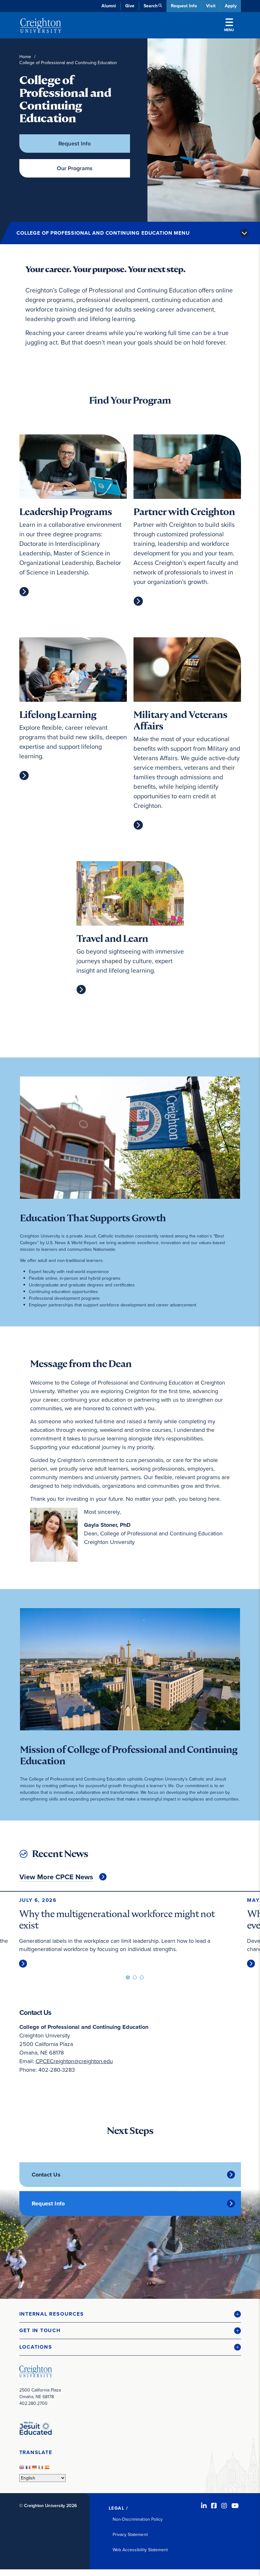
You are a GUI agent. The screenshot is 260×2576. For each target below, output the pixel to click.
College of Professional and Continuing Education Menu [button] (103, 233)
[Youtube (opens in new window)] (235, 2506)
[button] (130, 2314)
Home (25, 57)
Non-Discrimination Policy (138, 2519)
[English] (23, 2469)
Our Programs (75, 168)
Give (130, 6)
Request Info (184, 6)
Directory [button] (74, 153)
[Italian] (42, 2469)
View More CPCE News (56, 1877)
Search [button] (151, 6)
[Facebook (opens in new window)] (214, 2506)
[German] (35, 2469)
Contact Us (46, 2175)
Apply (231, 6)
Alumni (109, 6)
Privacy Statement (130, 2535)
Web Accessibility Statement (140, 2550)
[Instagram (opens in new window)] (224, 2506)
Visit (211, 6)
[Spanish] (48, 2469)
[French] (29, 2469)
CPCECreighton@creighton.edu (74, 2061)
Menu (229, 30)
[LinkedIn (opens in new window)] (204, 2506)
